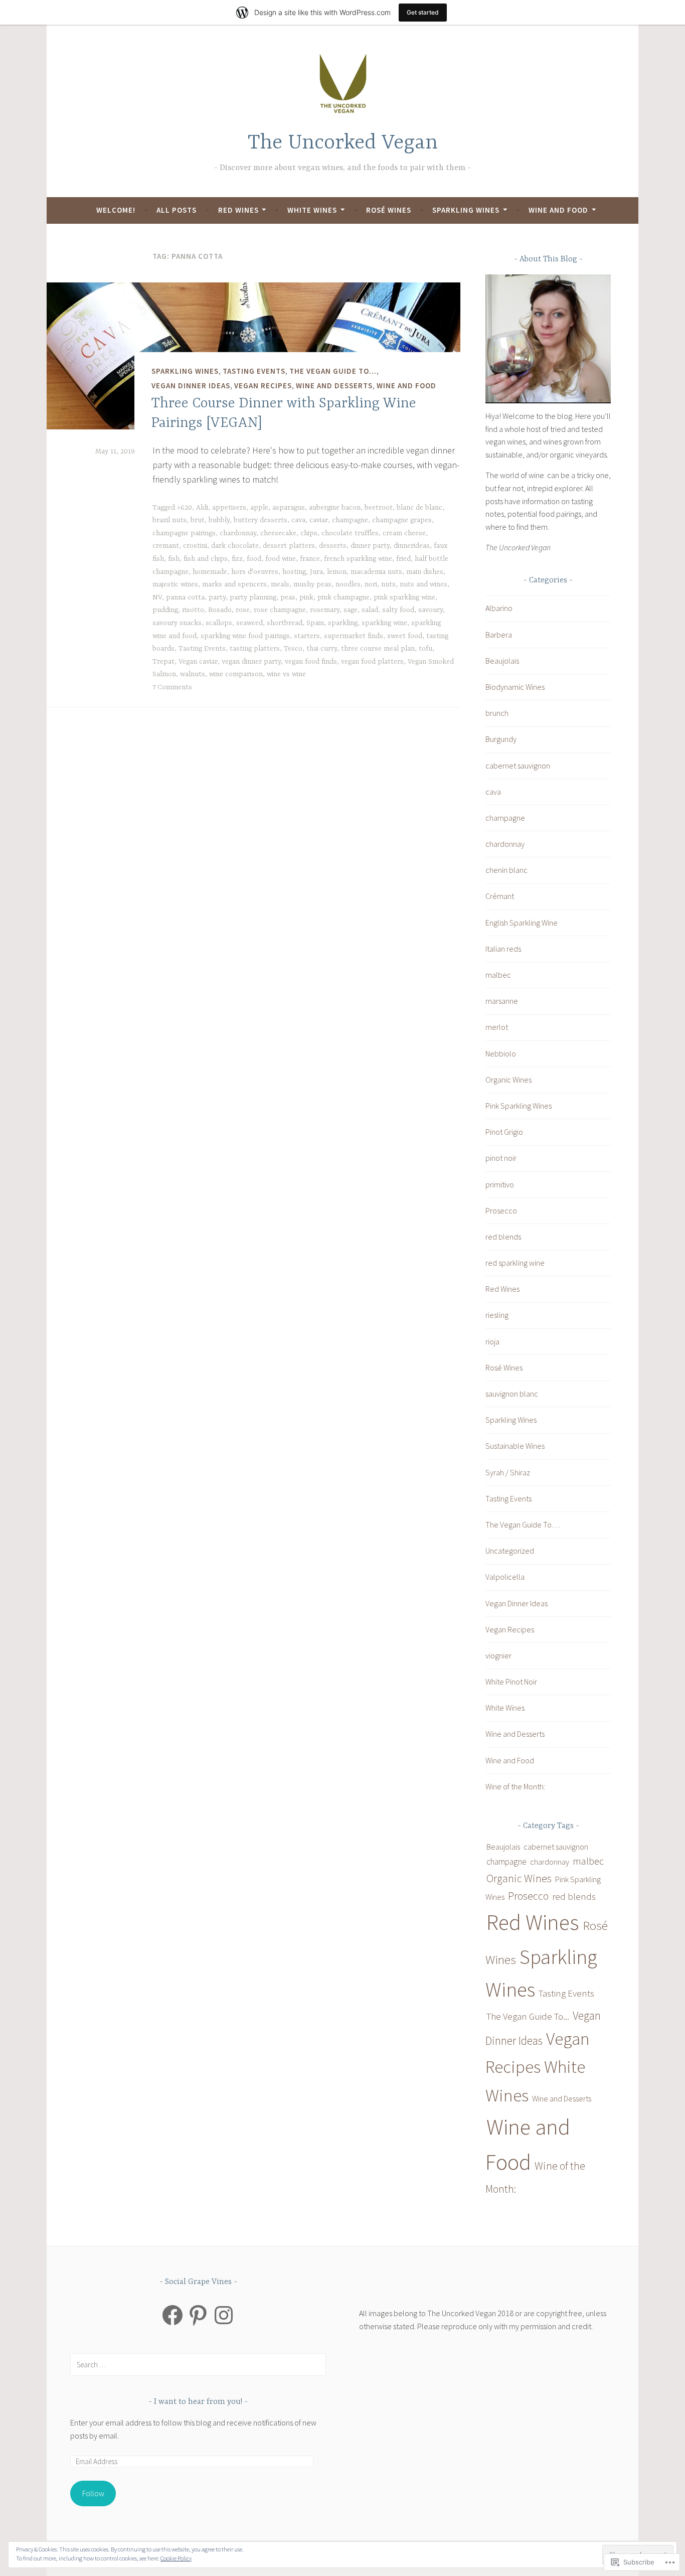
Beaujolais (502, 661)
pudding (165, 610)
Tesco (293, 649)
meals (280, 584)
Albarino (499, 608)
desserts (333, 546)
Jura (316, 572)
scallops (219, 623)
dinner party (370, 546)
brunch (497, 713)
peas (288, 597)
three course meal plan (378, 649)
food (254, 559)
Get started (423, 12)
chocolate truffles (350, 533)
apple (259, 508)
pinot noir (501, 1158)
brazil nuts (169, 520)
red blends (503, 1237)
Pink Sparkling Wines (519, 1106)
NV (157, 597)
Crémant (500, 896)
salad (370, 610)
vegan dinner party (251, 662)
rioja (492, 1341)
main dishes (425, 572)
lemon (337, 572)
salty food (398, 610)
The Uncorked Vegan (343, 143)
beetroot (379, 508)
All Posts (177, 210)
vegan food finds (311, 662)
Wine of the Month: (515, 1786)
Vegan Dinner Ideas (191, 386)
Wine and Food (558, 210)
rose (243, 610)
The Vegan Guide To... (333, 371)
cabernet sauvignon (518, 766)
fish (174, 559)
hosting (294, 572)
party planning (253, 597)
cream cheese (404, 533)
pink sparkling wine (404, 597)
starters (307, 636)
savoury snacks (177, 623)
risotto (193, 610)
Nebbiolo (501, 1053)
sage (351, 610)
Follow (93, 2493)
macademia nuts (376, 572)
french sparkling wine (358, 559)
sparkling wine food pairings (245, 636)
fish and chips (206, 559)
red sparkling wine (515, 1263)
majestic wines (175, 584)
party (217, 597)
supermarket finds (354, 636)
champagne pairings (184, 533)
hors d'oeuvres (255, 572)
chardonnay (238, 533)
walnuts (193, 674)
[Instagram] (224, 2315)
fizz (237, 559)
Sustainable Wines (515, 1446)
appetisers (229, 508)
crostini (195, 546)
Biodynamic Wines (515, 687)
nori (371, 584)
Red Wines (238, 210)
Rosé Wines (389, 210)
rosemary (325, 610)
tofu (425, 649)
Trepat (163, 662)
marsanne (502, 1001)
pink (306, 597)
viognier (498, 1655)
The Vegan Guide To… (523, 1525)
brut (198, 520)
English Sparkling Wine (522, 923)
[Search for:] (198, 2364)
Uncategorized (510, 1551)
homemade (210, 572)
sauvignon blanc (512, 1394)
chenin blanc (506, 870)
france (310, 559)
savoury (431, 610)
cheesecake (278, 533)
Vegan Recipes (263, 386)
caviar (319, 520)
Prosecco (501, 1210)
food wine (281, 559)
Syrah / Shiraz (508, 1472)
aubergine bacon (335, 508)
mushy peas (312, 584)
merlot (497, 1027)
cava (298, 520)
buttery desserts (261, 520)
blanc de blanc (419, 508)
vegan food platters (372, 662)
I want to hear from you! (199, 2402)
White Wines (312, 210)
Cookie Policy (176, 2558)
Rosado (220, 610)
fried (403, 559)
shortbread (285, 623)
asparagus (289, 508)
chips (309, 533)
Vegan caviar (198, 662)
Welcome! (116, 210)
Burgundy (501, 739)
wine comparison (236, 674)
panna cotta (185, 597)
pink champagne (344, 597)
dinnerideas (412, 546)
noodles (348, 584)
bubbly (219, 520)
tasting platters (255, 649)
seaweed (249, 623)
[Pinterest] (198, 2315)
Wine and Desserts (334, 386)
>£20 (185, 508)
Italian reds (503, 949)
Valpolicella (505, 1577)
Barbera (499, 635)
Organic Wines (508, 1080)
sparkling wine (384, 623)
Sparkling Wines (466, 210)
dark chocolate (235, 546)
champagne (350, 520)
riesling (497, 1315)
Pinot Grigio (504, 1132)
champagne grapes (402, 520)
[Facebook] (173, 2315)
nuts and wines (423, 584)
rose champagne (280, 610)
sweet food (405, 636)
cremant (166, 546)
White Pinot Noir (511, 1682)
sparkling (343, 623)
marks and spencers (234, 584)
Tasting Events (254, 371)
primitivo (500, 1184)
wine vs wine (286, 674)
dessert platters (289, 546)
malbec (498, 975)
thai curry (322, 649)
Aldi (202, 508)
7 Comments (172, 687)
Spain (315, 623)
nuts (388, 584)
